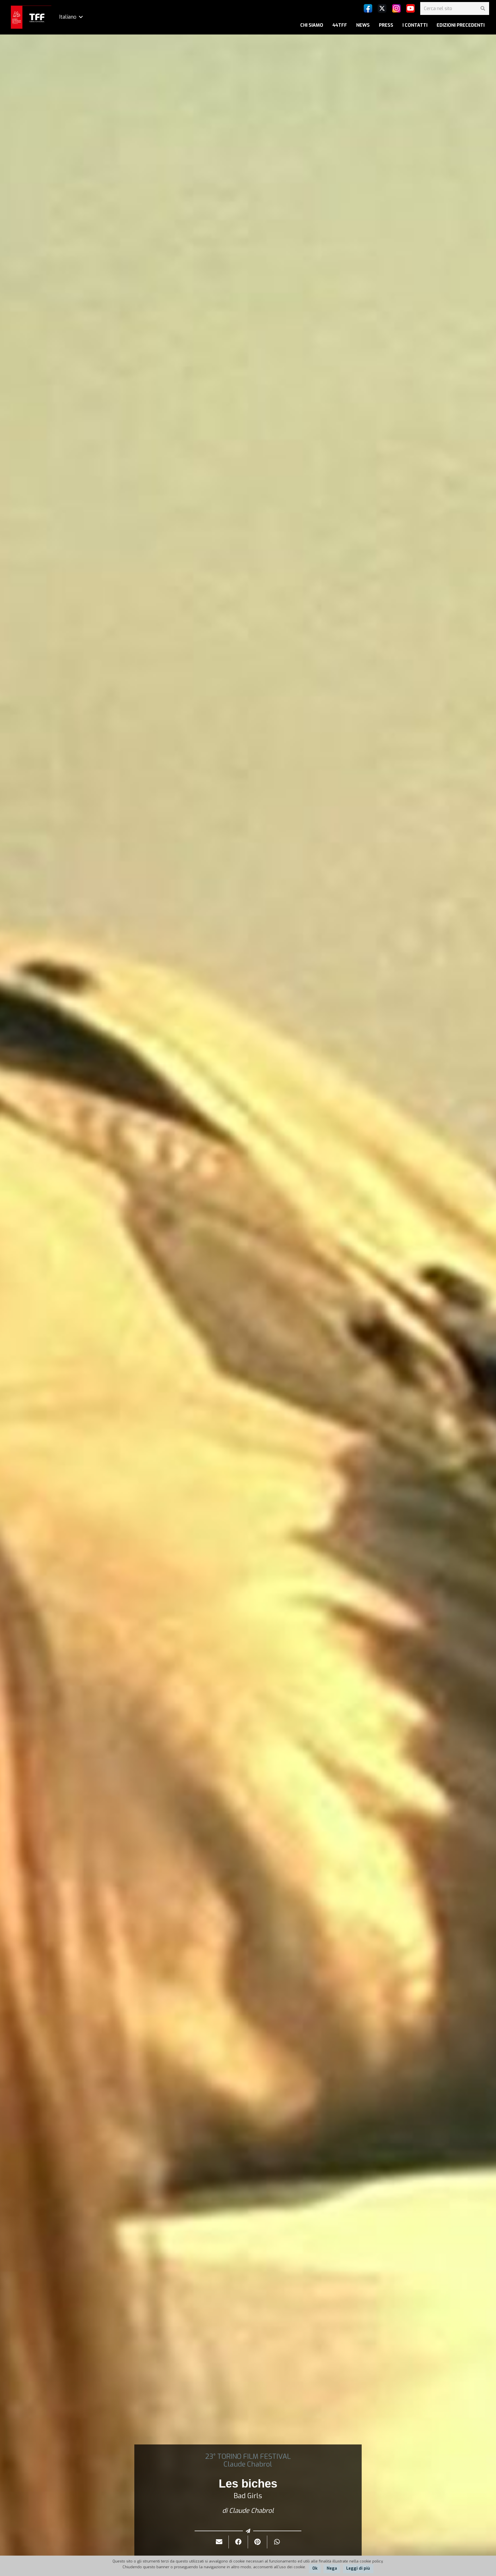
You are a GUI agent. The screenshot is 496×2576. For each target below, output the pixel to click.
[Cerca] (483, 8)
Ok (315, 2568)
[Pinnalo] (258, 2542)
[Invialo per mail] (219, 2542)
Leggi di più (358, 2568)
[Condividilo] (238, 2542)
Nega (332, 2568)
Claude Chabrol (248, 2464)
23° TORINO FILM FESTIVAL (248, 2457)
